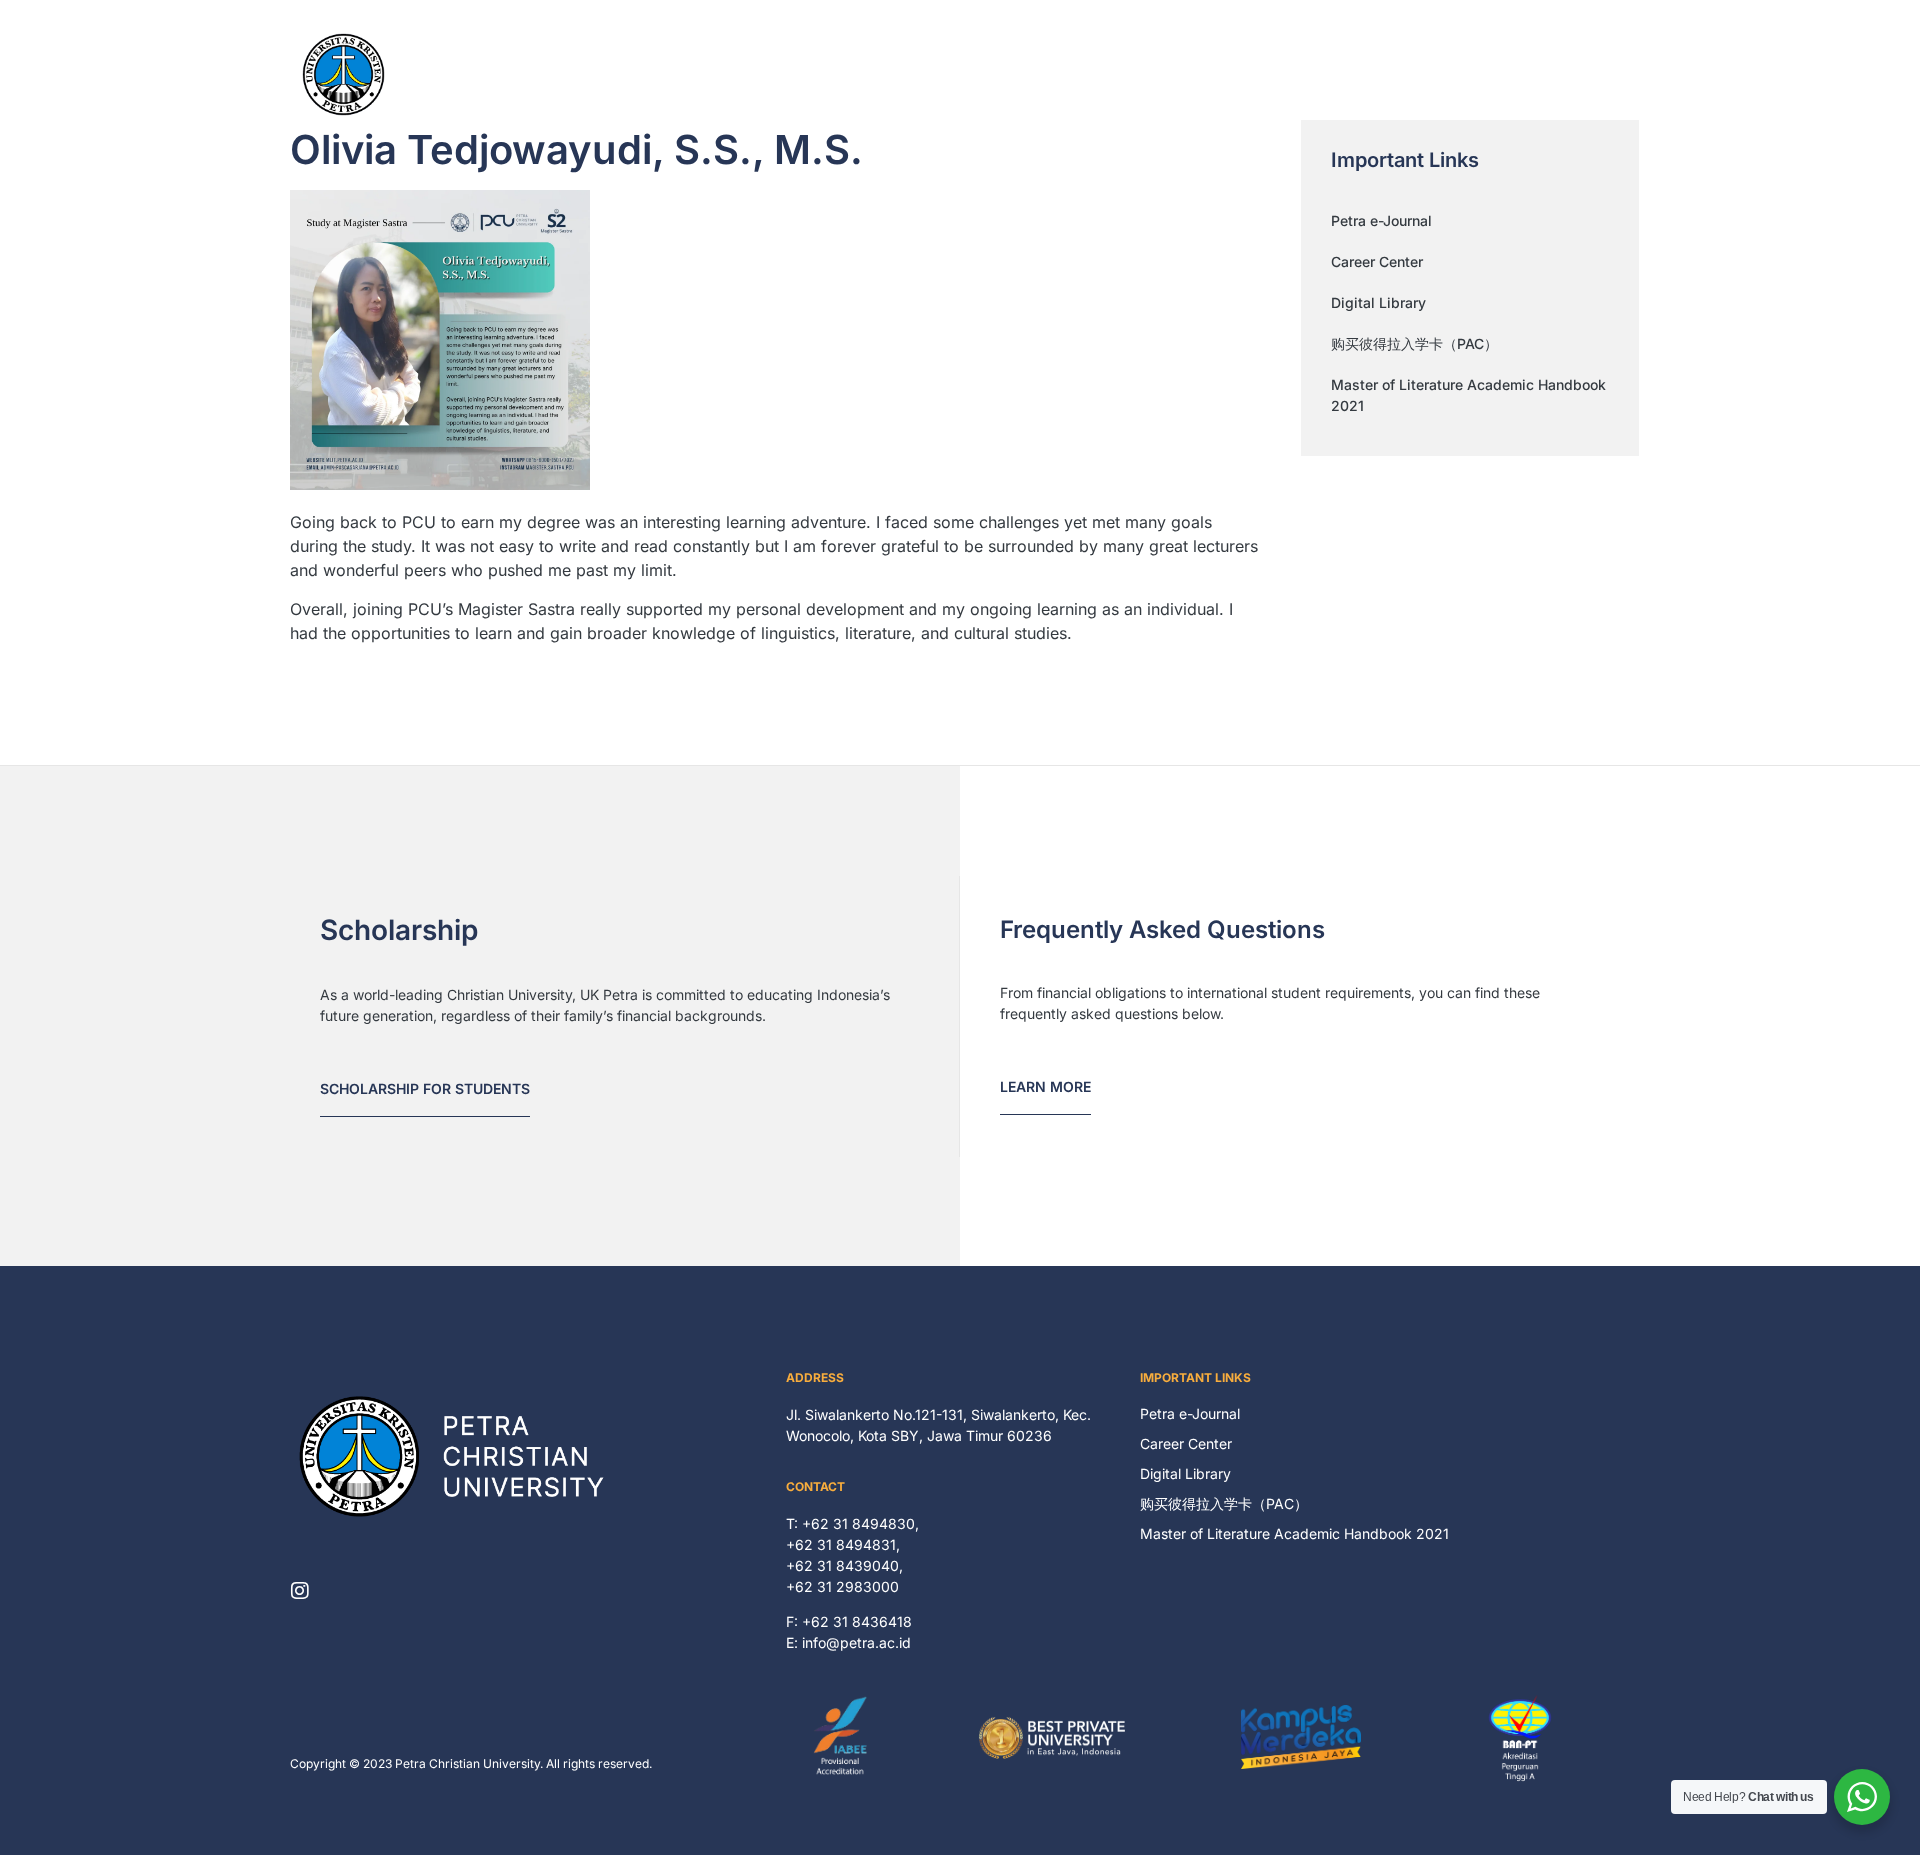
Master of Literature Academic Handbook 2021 (1468, 395)
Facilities (1295, 74)
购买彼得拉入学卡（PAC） (1414, 343)
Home (970, 74)
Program (1205, 74)
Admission (1505, 74)
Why (1129, 74)
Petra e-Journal (1381, 220)
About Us (1052, 74)
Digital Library (1378, 302)
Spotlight (1387, 74)
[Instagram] (300, 1591)
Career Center (1377, 261)
